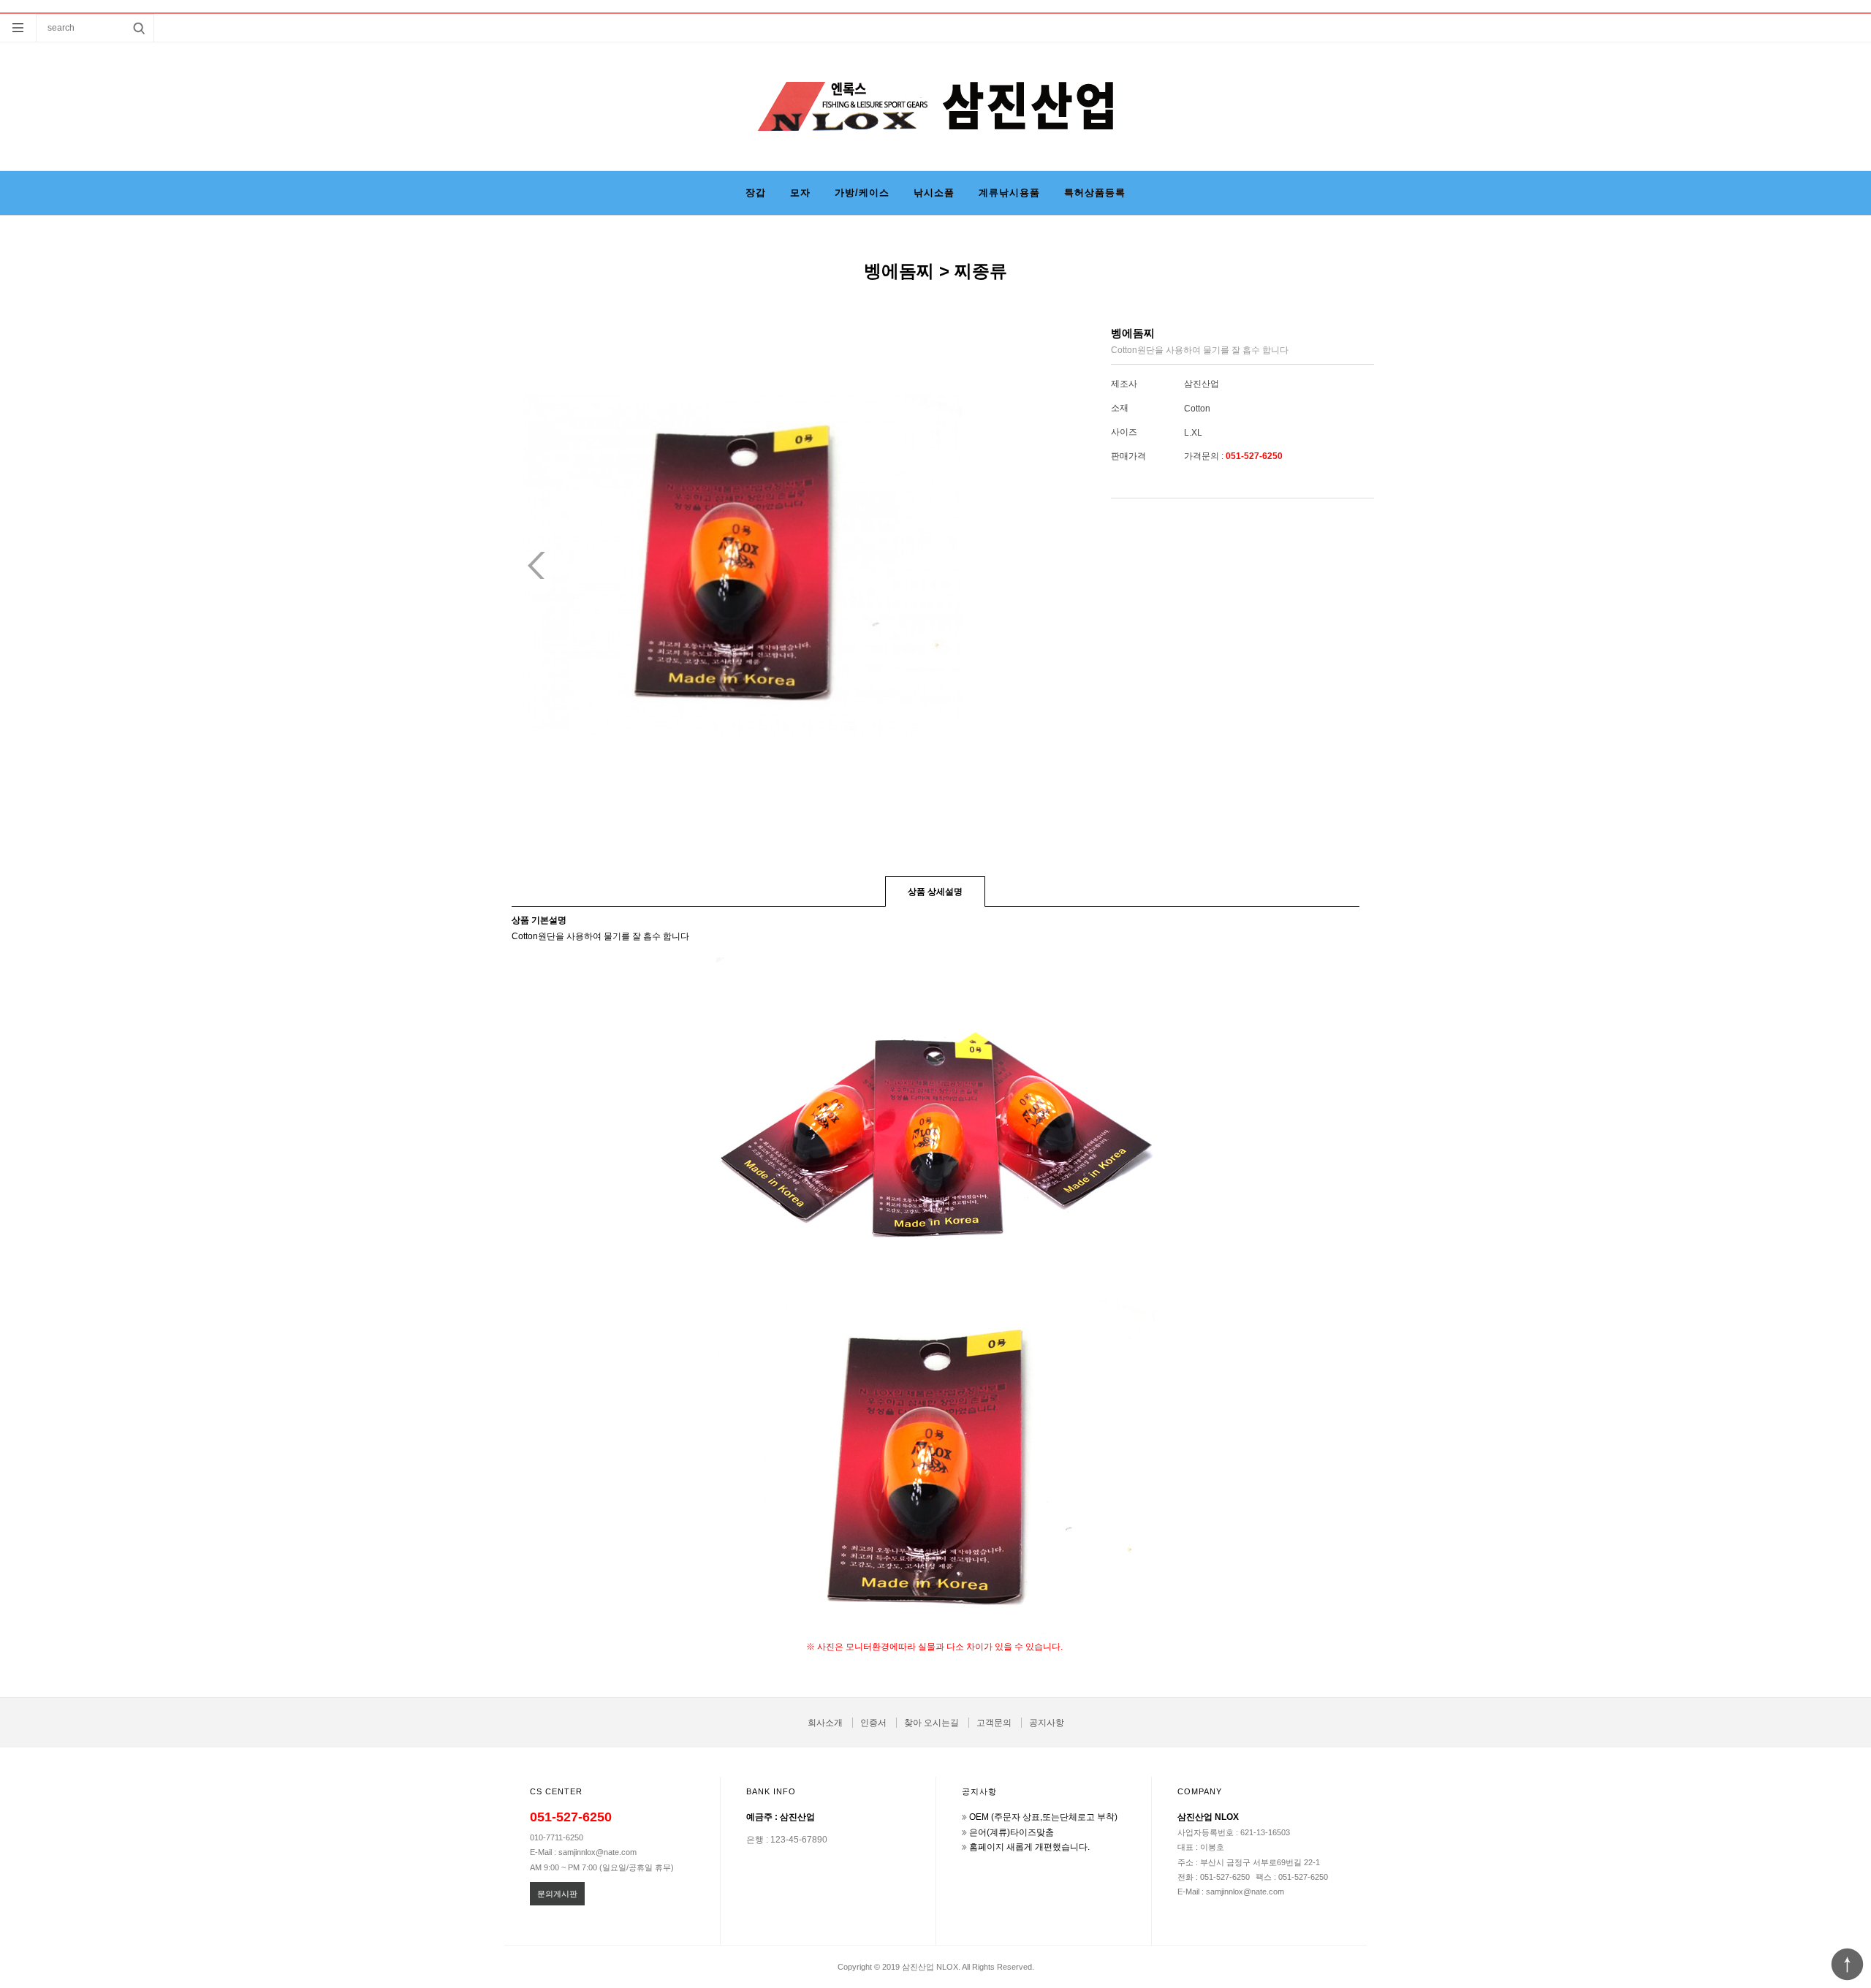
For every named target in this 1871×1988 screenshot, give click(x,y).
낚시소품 (934, 193)
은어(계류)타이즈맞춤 (1012, 1832)
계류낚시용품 (1009, 193)
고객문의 (994, 1723)
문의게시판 (557, 1894)
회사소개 (825, 1723)
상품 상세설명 (935, 892)
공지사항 (1047, 1723)
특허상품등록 (1095, 193)
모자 (800, 193)
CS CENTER (556, 1791)
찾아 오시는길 (931, 1723)
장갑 (756, 193)
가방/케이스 (862, 193)
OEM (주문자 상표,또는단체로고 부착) (1043, 1817)
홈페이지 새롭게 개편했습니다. (1029, 1847)
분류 (18, 28)
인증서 (873, 1723)
